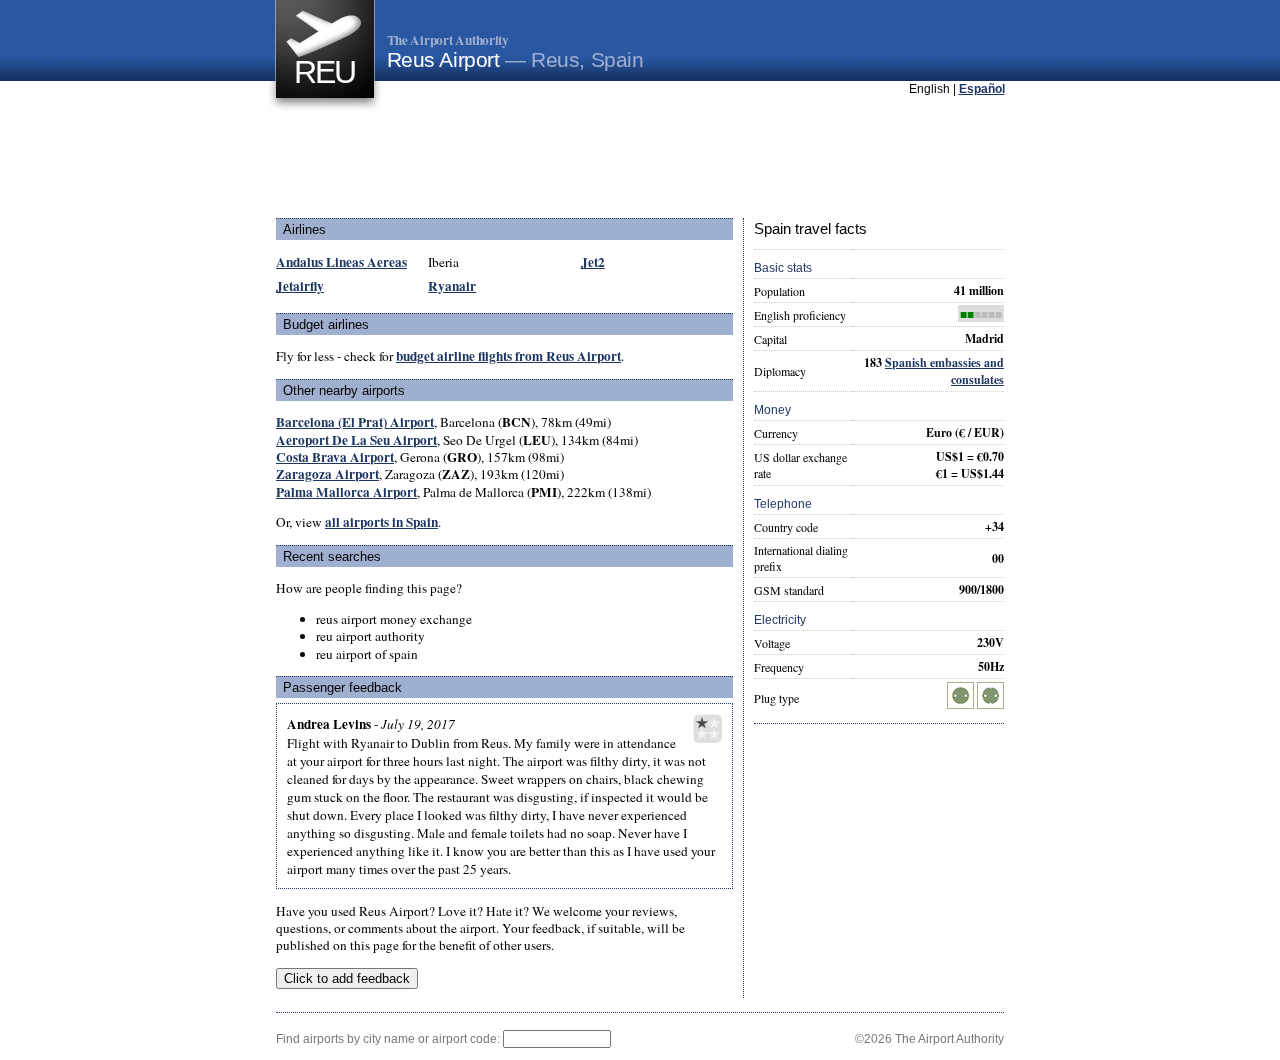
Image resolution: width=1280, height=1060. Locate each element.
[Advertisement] (640, 159)
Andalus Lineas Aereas (341, 262)
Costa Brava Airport (335, 457)
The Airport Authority (448, 40)
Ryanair (452, 286)
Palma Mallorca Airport (346, 492)
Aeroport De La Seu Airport (356, 440)
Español (982, 89)
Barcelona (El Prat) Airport (355, 422)
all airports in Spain (381, 522)
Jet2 (593, 262)
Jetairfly (300, 286)
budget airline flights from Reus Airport (508, 356)
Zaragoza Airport (327, 474)
